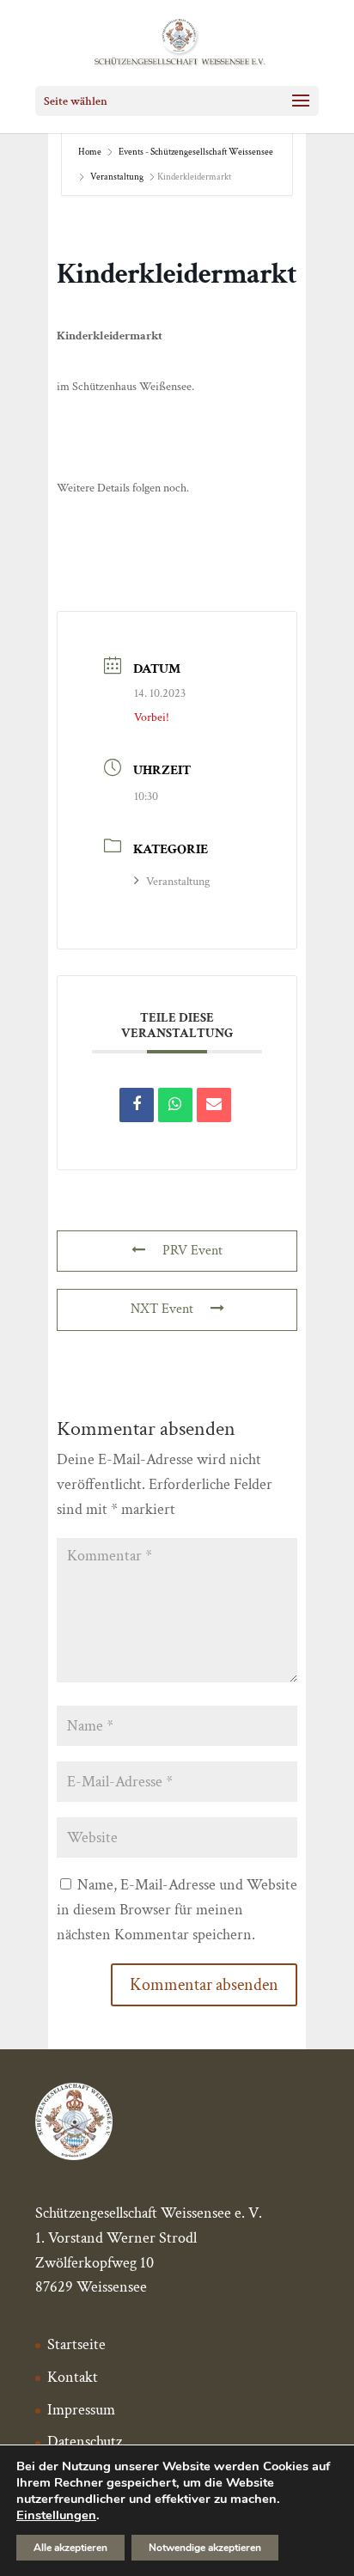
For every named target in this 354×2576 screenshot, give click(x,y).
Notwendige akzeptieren (205, 2548)
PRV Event (192, 1251)
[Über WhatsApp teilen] (175, 1105)
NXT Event (162, 1309)
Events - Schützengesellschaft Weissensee (196, 152)
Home (91, 152)
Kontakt (73, 2377)
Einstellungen (56, 2515)
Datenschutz (85, 2442)
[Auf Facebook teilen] (137, 1105)
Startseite (76, 2344)
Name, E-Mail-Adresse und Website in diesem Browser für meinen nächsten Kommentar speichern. (177, 1910)
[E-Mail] (214, 1105)
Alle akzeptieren (70, 2548)
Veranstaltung (117, 177)
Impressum (81, 2410)
